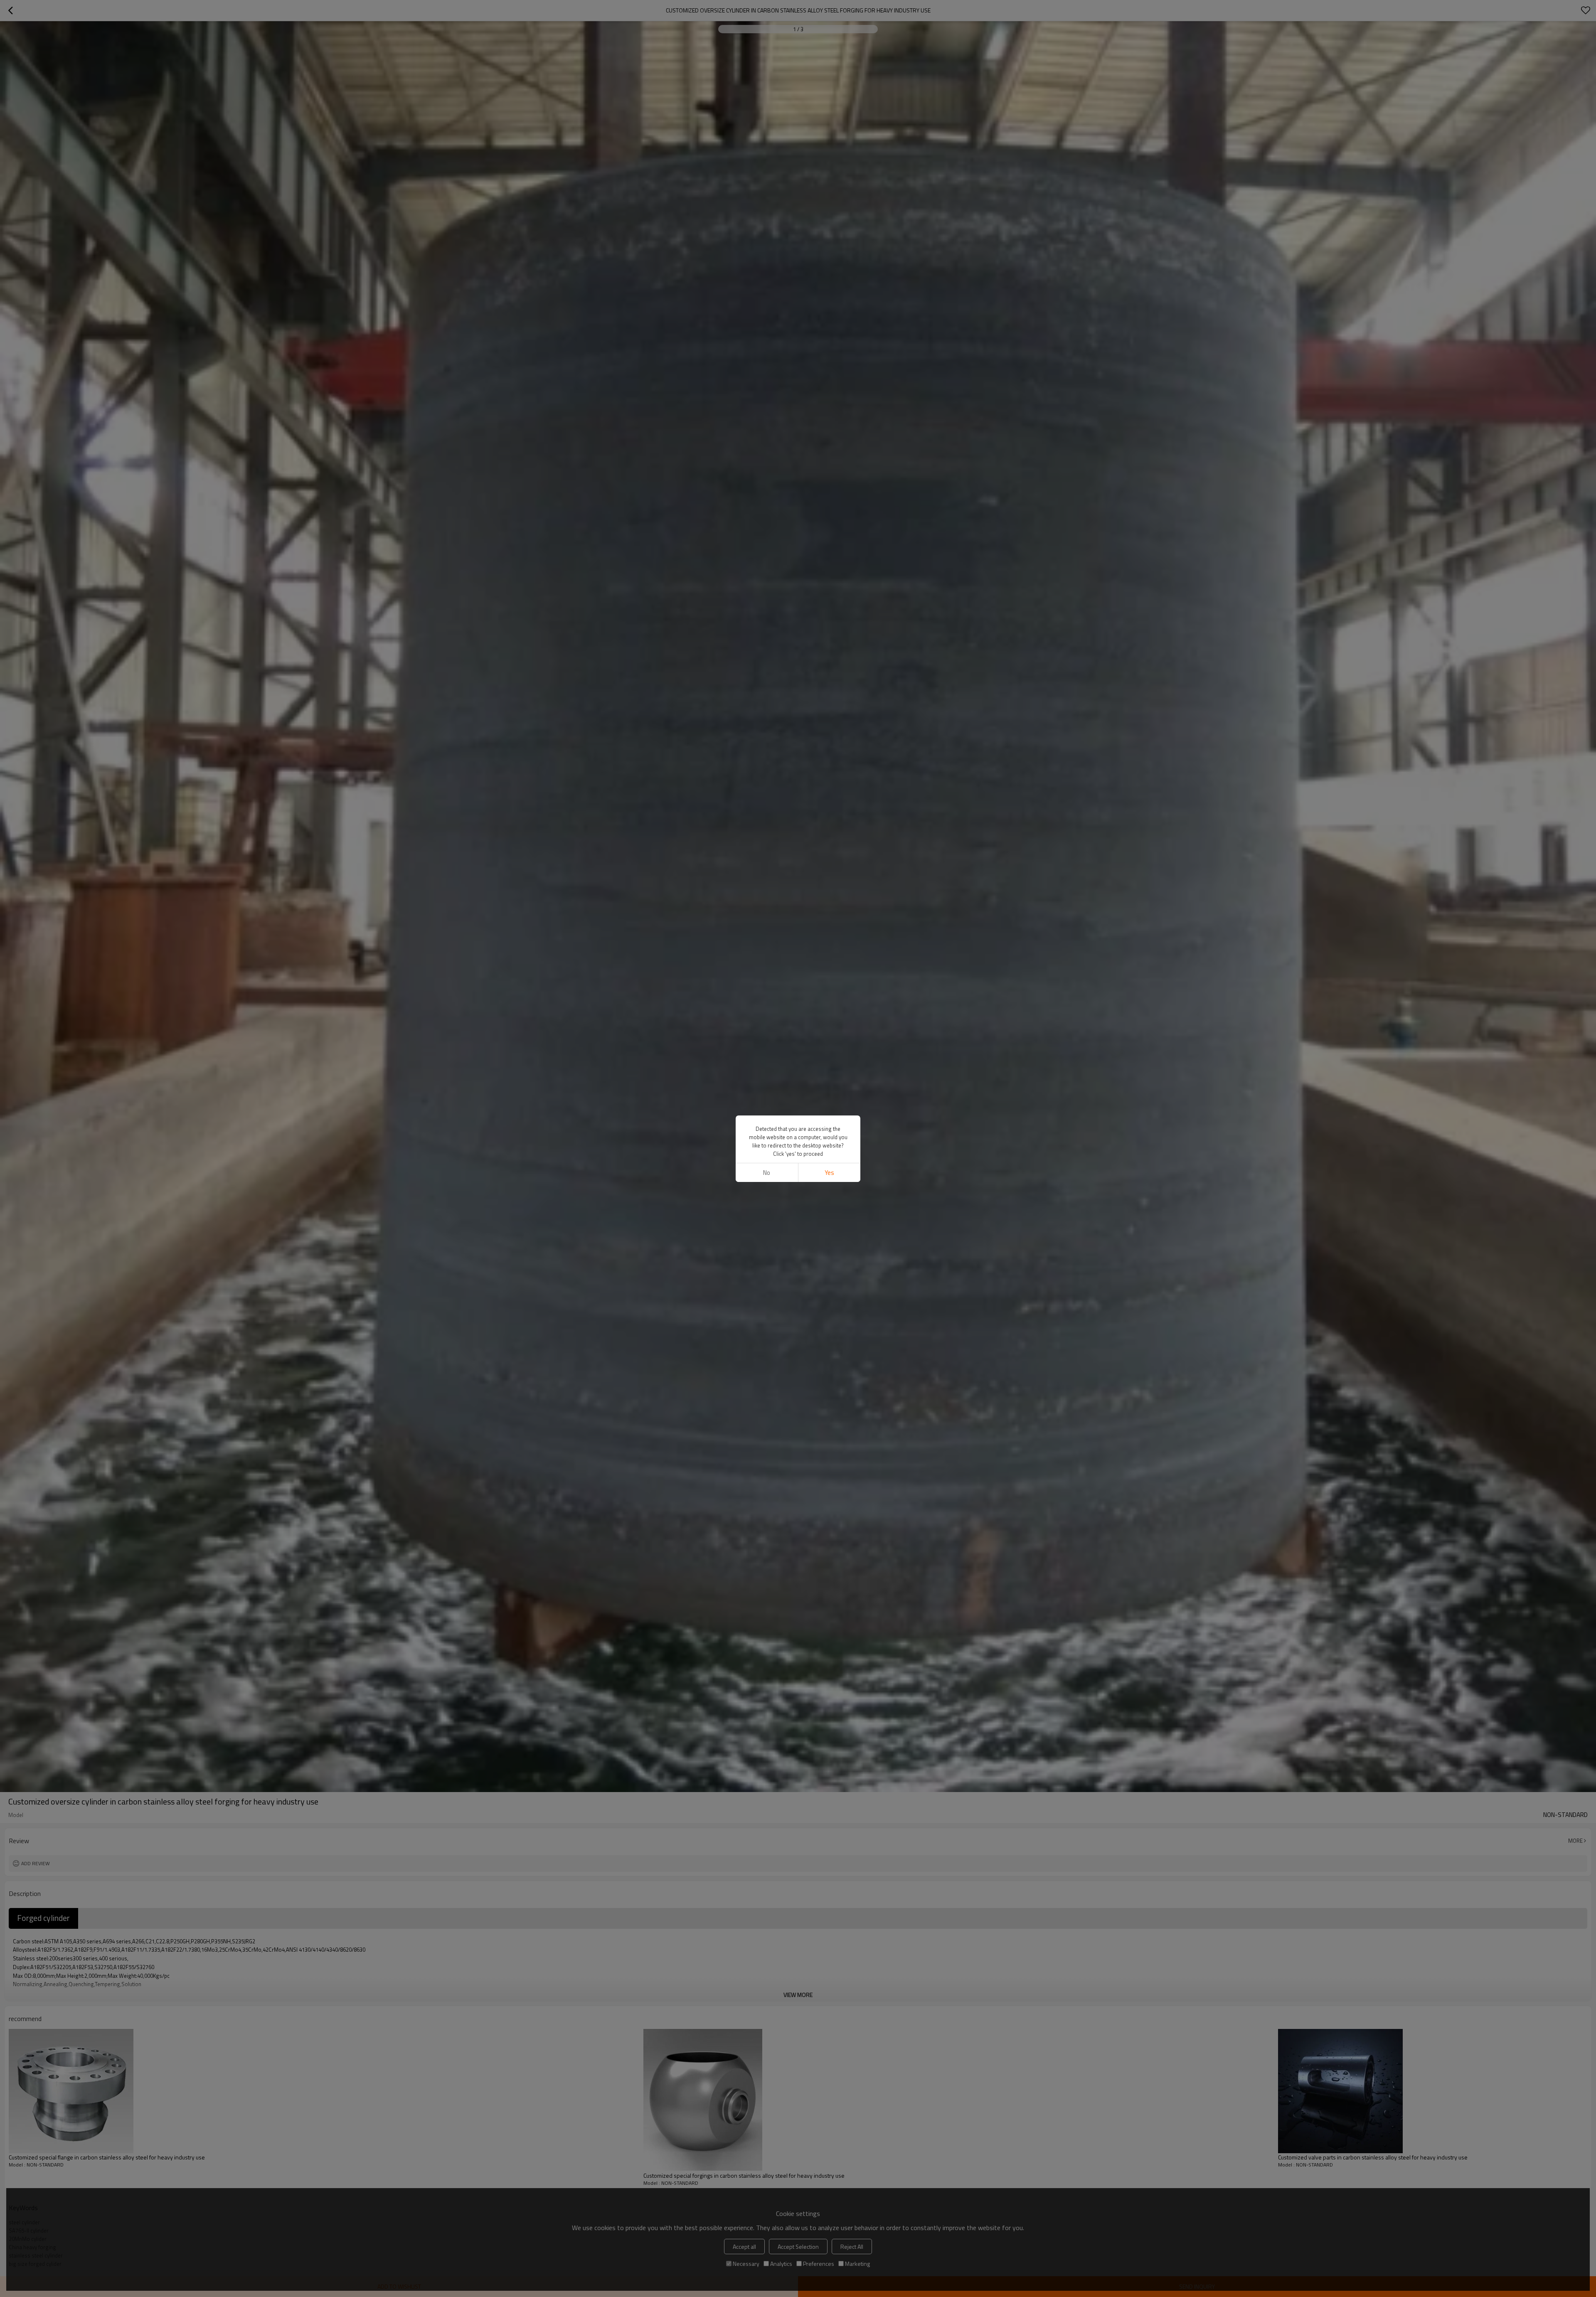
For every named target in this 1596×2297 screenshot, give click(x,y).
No (767, 1173)
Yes (829, 1173)
